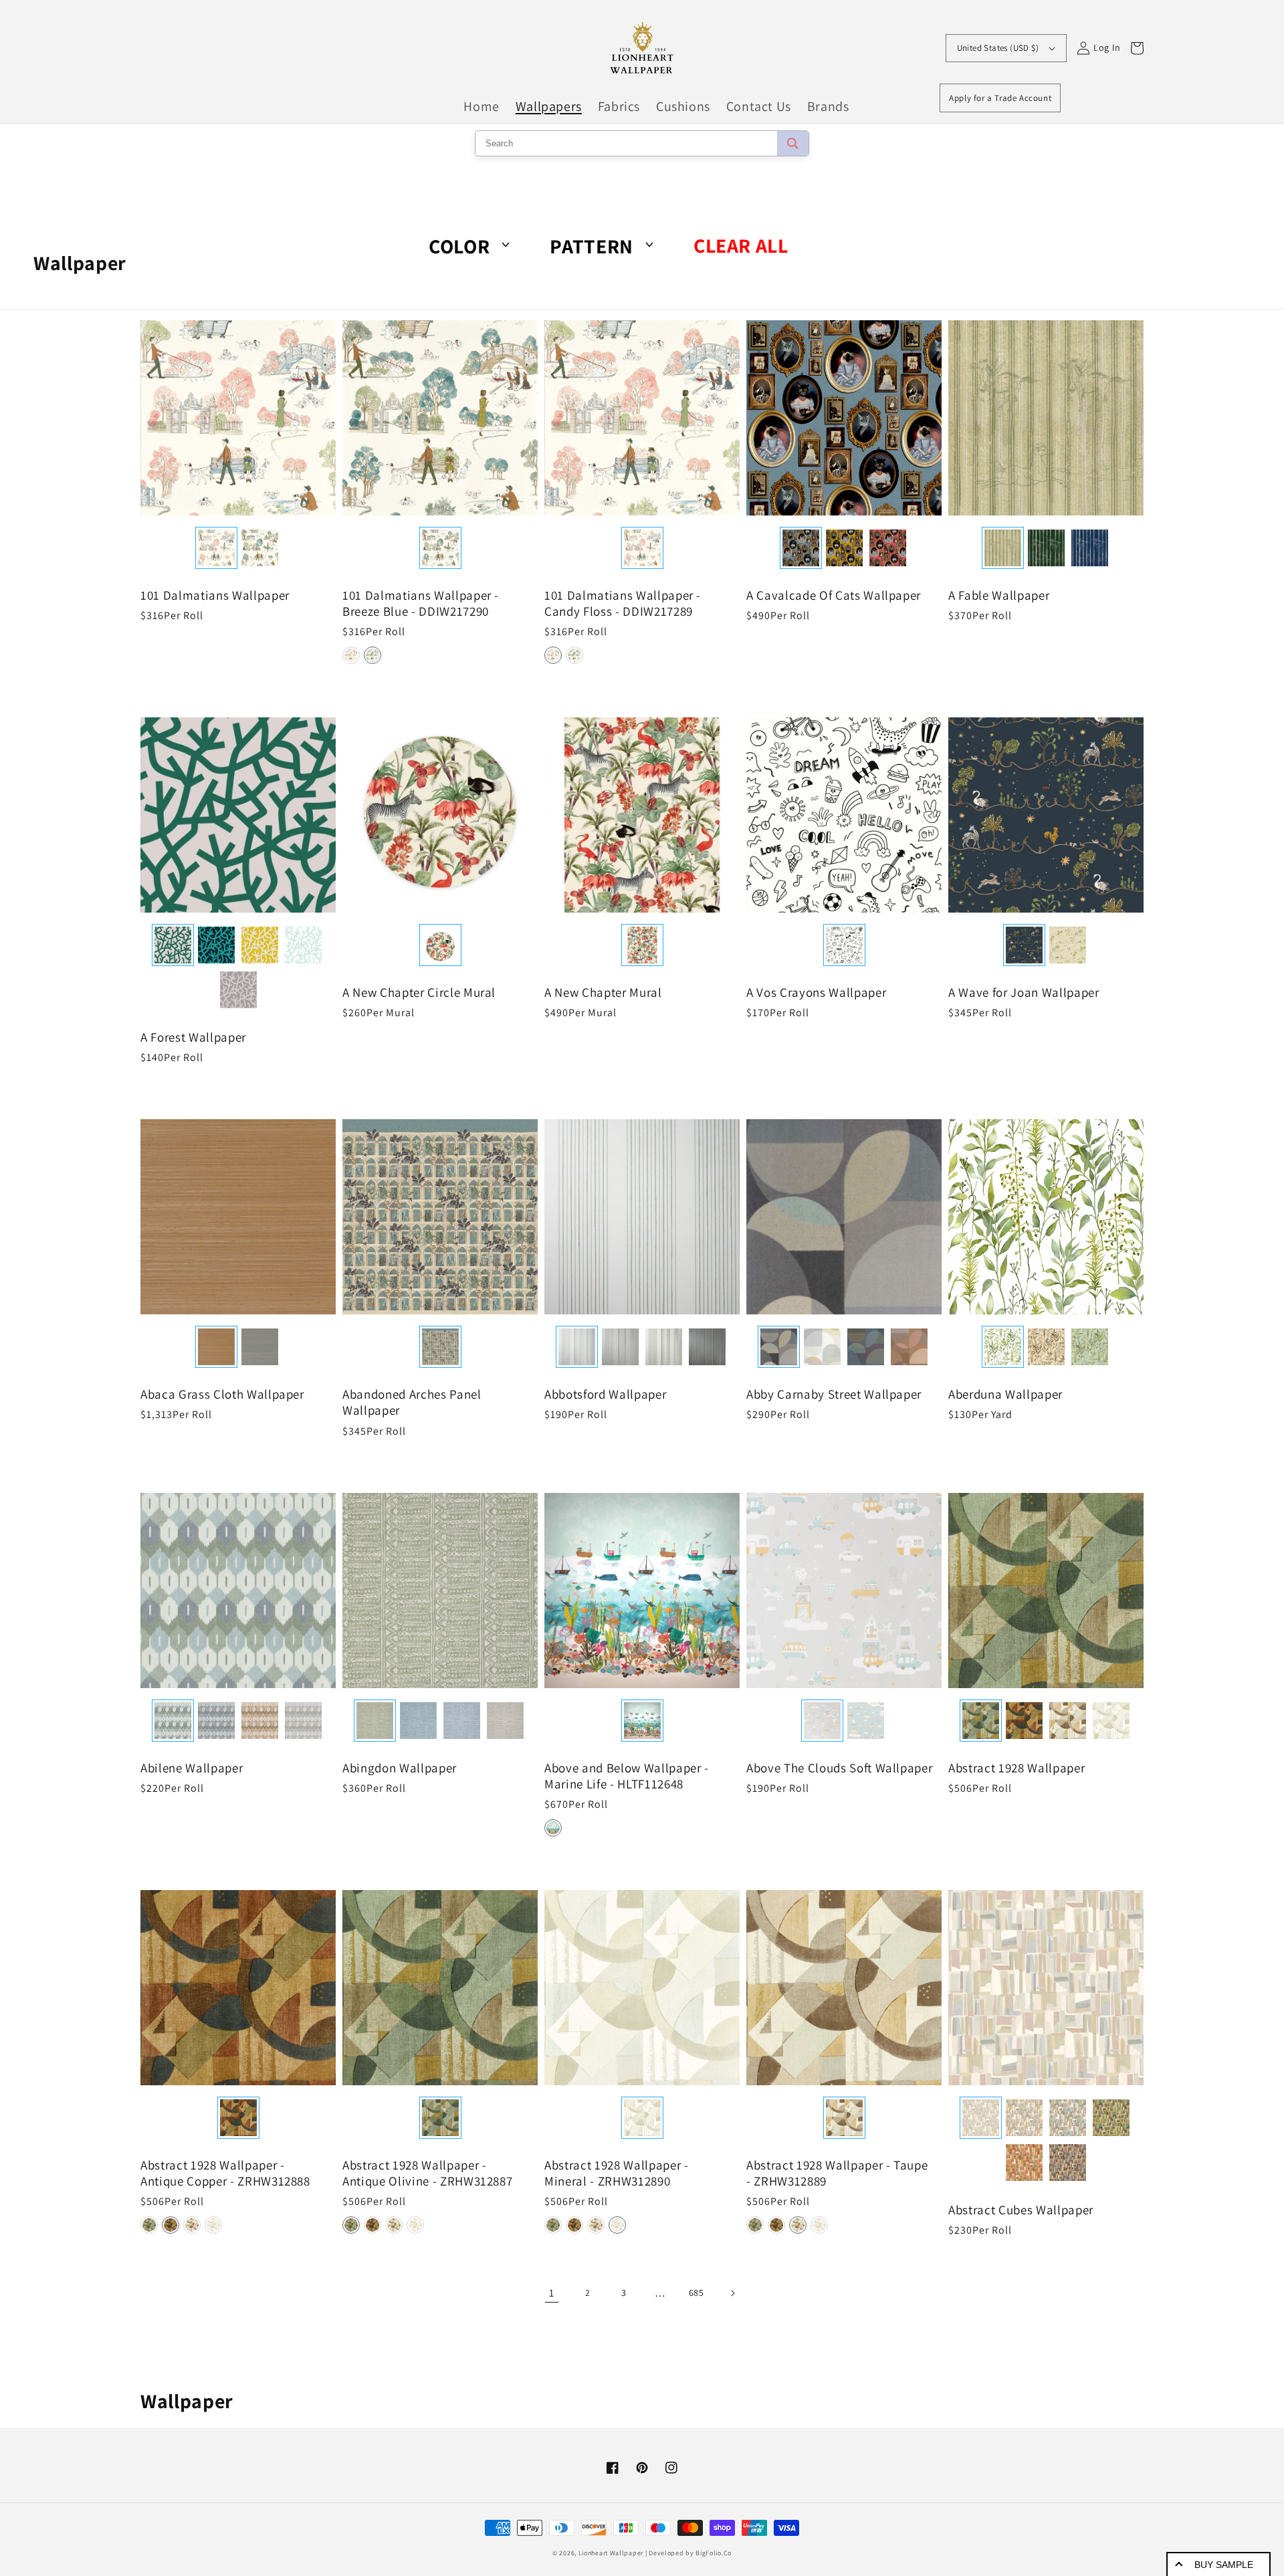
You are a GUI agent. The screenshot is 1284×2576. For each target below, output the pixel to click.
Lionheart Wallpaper (611, 2553)
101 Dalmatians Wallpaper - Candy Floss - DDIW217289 (623, 603)
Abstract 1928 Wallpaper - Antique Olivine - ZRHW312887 (427, 2173)
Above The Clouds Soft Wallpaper (839, 1768)
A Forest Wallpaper (193, 1037)
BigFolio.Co (714, 2553)
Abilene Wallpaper (192, 1768)
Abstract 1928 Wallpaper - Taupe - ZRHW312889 (837, 2173)
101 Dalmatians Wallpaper (215, 595)
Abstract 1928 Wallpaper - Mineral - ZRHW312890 (617, 2173)
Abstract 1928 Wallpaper (1016, 1768)
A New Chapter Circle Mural (419, 992)
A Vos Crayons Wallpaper (816, 992)
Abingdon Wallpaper (400, 1768)
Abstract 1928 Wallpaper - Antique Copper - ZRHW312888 (225, 2173)
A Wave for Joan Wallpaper (1024, 992)
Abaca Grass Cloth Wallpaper (222, 1394)
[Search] (793, 143)
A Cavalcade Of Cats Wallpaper (834, 595)
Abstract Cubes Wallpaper (1021, 2210)
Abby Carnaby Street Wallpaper (834, 1394)
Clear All (741, 246)
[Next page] (732, 2293)
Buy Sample (1224, 2565)
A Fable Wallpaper (999, 595)
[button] (351, 655)
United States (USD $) (998, 48)
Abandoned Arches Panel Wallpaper (412, 1402)
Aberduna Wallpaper (1005, 1394)
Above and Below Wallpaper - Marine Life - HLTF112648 (627, 1776)
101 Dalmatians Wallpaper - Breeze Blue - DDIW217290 (421, 603)
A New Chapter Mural (603, 992)
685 (697, 2293)
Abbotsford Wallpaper (605, 1394)
